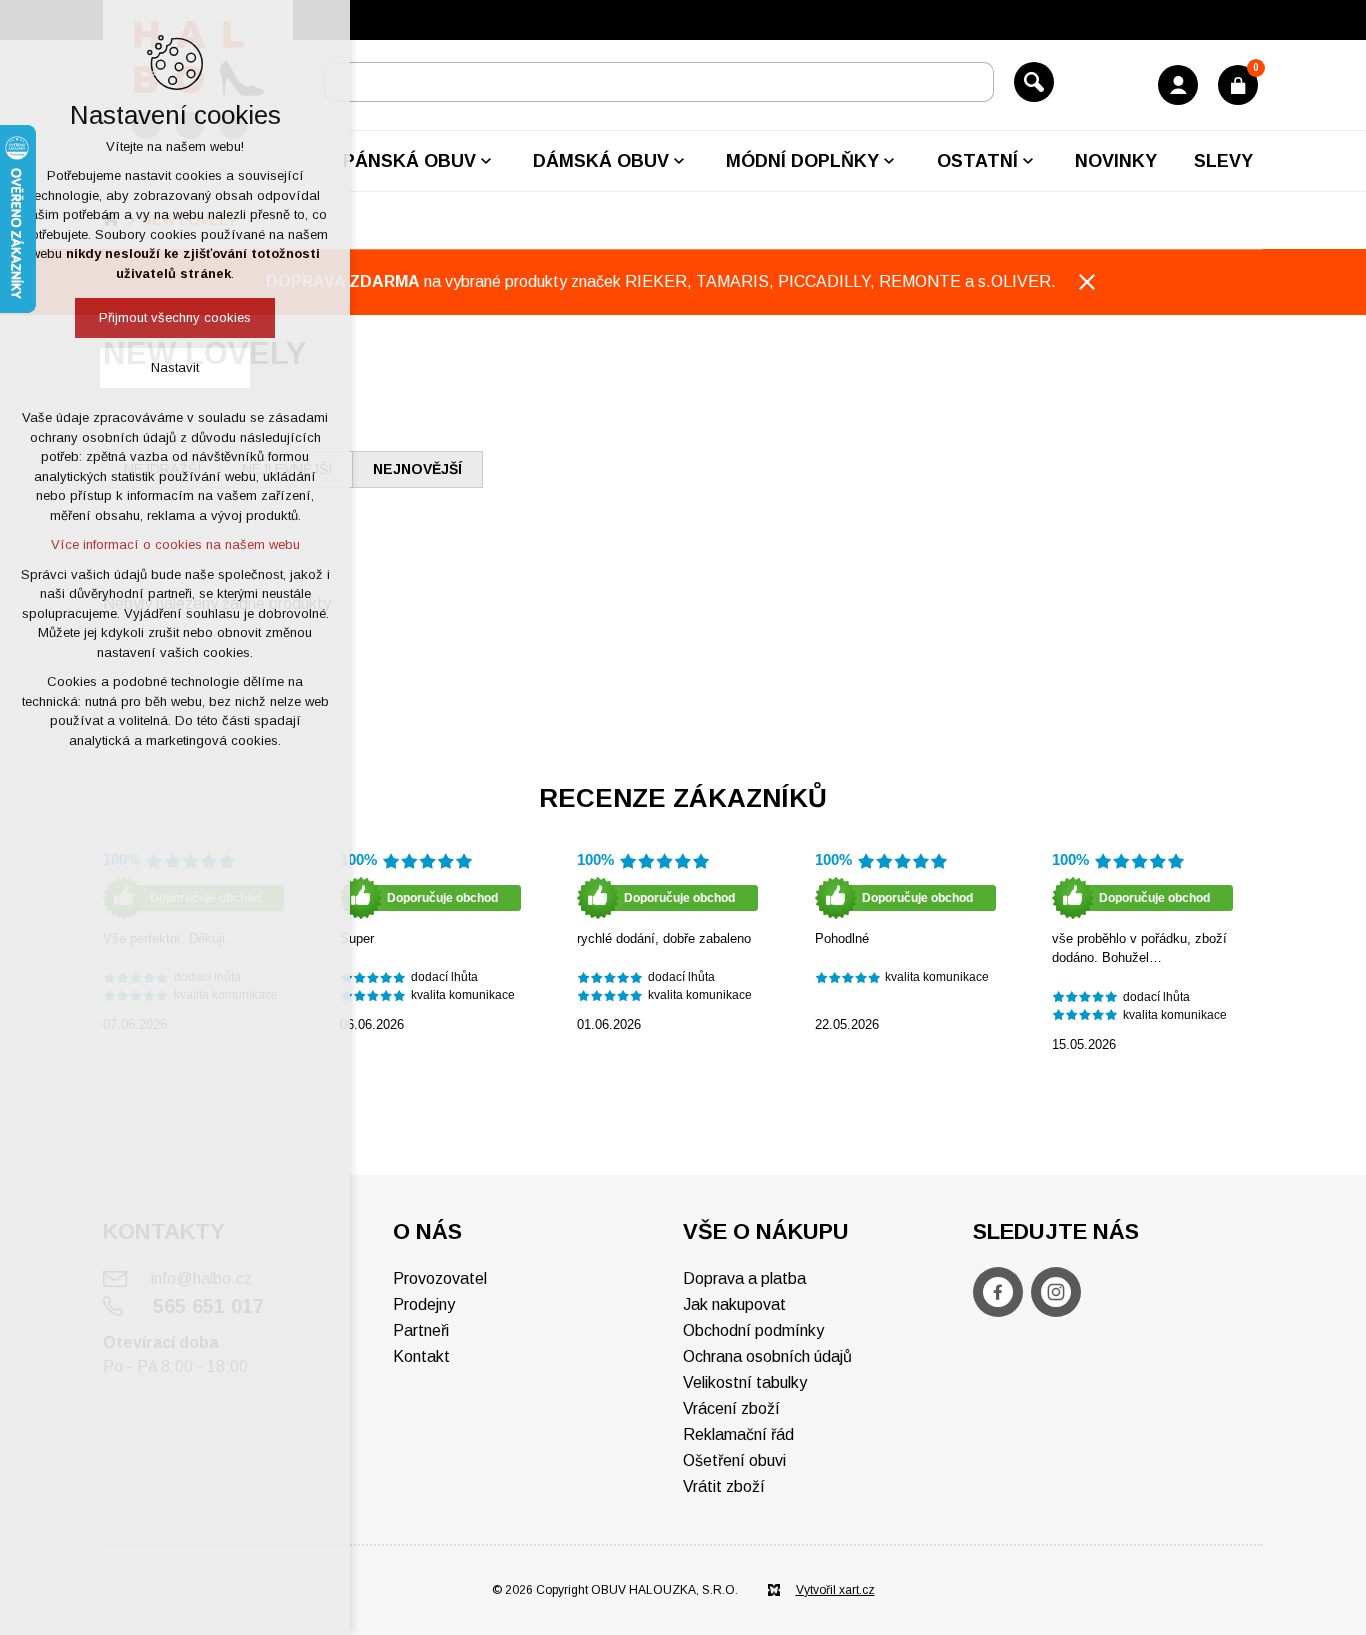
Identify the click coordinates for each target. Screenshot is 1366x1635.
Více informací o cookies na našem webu (175, 544)
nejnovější (417, 469)
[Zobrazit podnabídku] (486, 161)
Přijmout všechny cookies (175, 317)
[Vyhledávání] (659, 82)
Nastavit (175, 367)
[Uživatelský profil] (1178, 85)
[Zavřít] (1087, 282)
